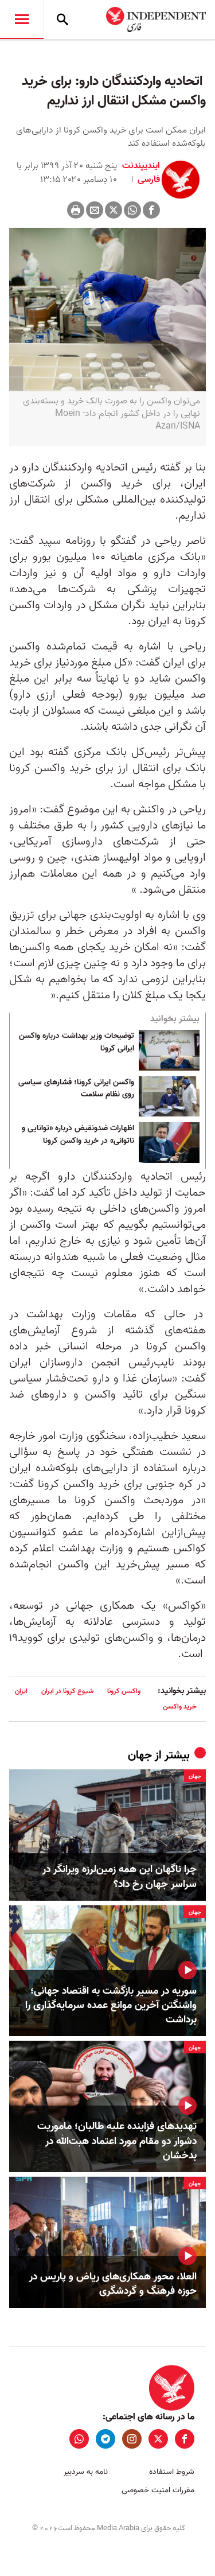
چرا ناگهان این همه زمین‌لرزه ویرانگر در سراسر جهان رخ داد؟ (120, 1877)
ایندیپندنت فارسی (141, 173)
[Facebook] (151, 210)
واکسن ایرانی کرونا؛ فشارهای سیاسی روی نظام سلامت (76, 1089)
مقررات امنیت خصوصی (158, 2490)
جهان (140, 1756)
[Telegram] (105, 2439)
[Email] (95, 210)
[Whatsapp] (132, 210)
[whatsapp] (79, 2439)
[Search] (62, 20)
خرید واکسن (180, 1707)
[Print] (76, 210)
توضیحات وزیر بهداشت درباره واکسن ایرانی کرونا (77, 1042)
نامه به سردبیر (86, 2472)
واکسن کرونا (124, 1691)
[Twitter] (114, 210)
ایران (21, 1691)
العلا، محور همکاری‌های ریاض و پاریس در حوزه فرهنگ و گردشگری (113, 2284)
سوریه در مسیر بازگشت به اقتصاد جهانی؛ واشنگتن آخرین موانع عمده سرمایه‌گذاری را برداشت (111, 2006)
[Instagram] (132, 2439)
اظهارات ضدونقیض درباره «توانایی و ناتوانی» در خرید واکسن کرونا (78, 1135)
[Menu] (22, 20)
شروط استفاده (172, 2472)
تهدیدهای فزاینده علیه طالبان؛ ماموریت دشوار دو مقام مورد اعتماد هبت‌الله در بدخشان (117, 2141)
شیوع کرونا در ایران (67, 1691)
